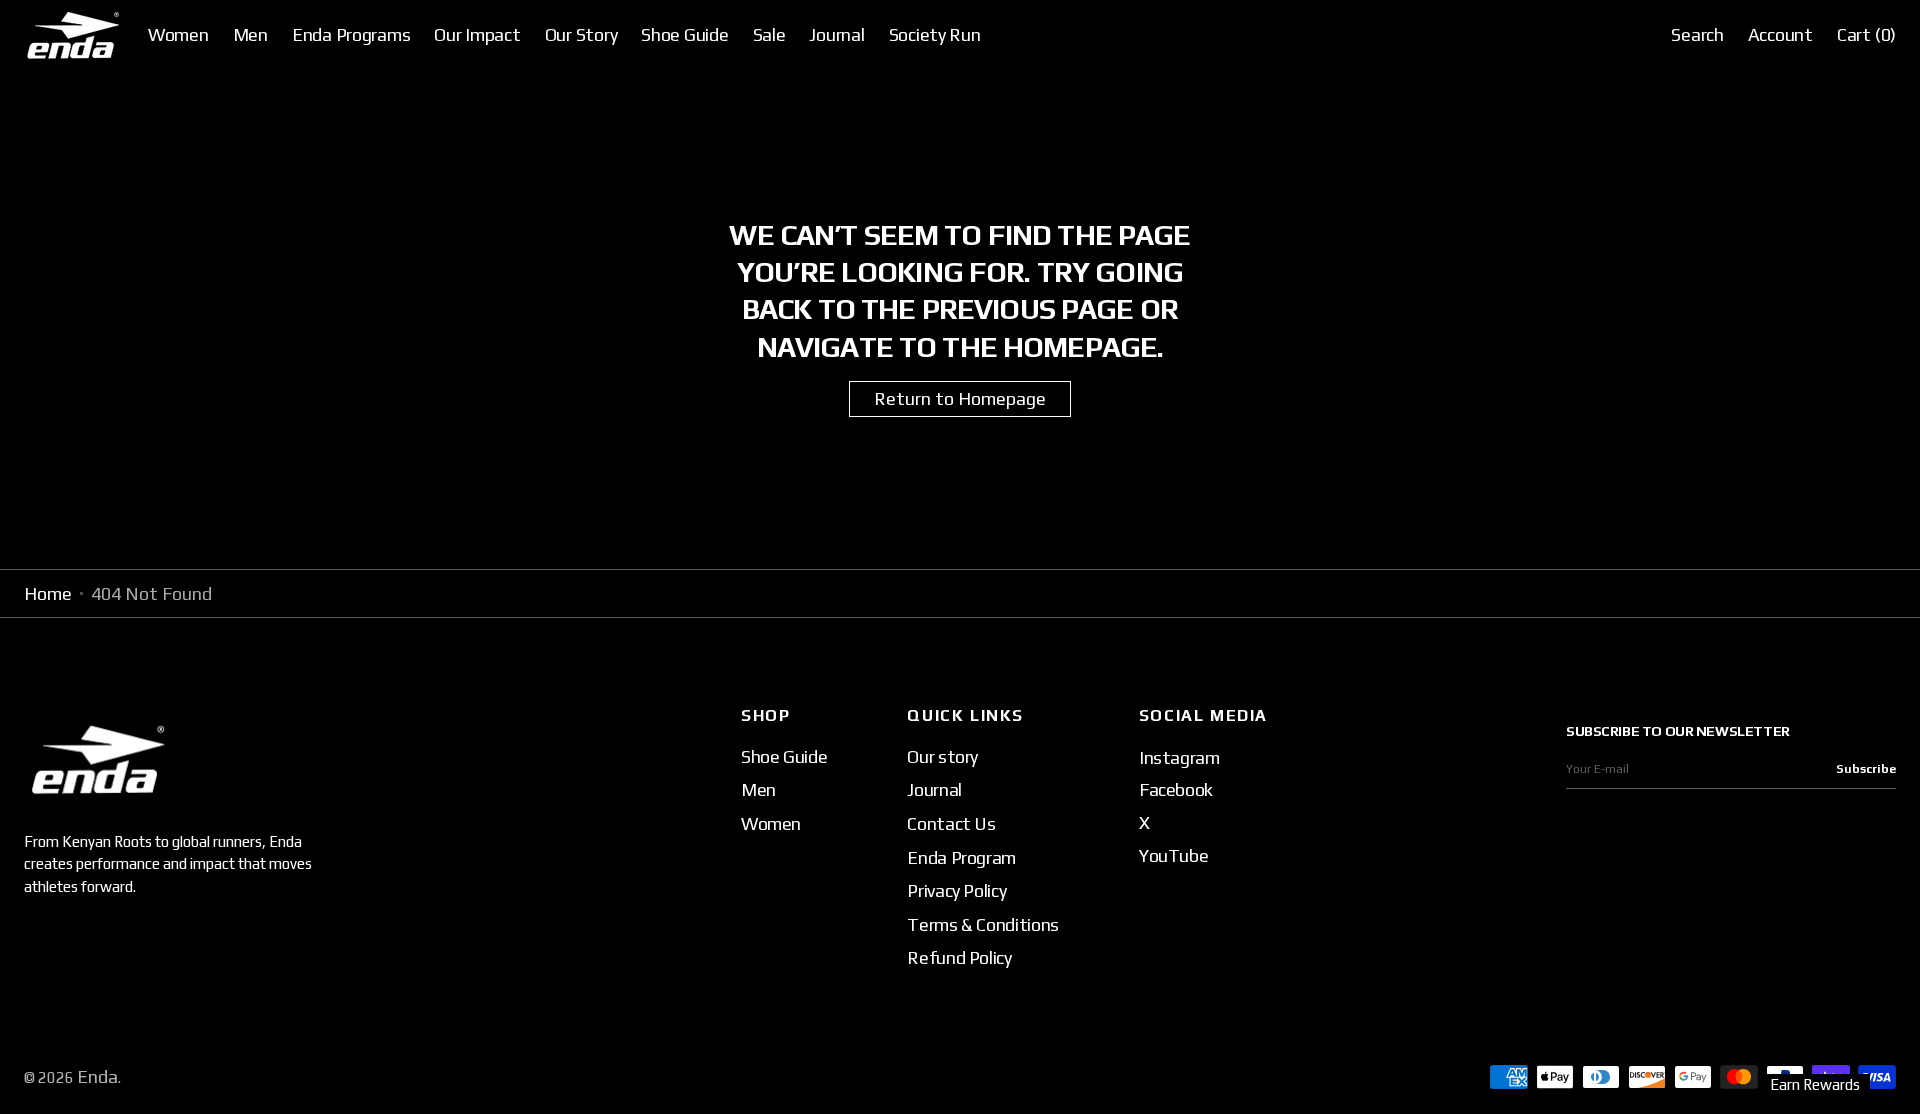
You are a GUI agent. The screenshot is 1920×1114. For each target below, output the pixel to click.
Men (758, 789)
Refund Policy (959, 957)
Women (771, 823)
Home (48, 593)
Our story (942, 756)
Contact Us (951, 823)
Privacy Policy (956, 890)
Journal (934, 789)
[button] (1697, 35)
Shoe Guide (784, 756)
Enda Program (961, 857)
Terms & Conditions (983, 924)
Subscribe (1866, 769)
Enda (97, 1076)
